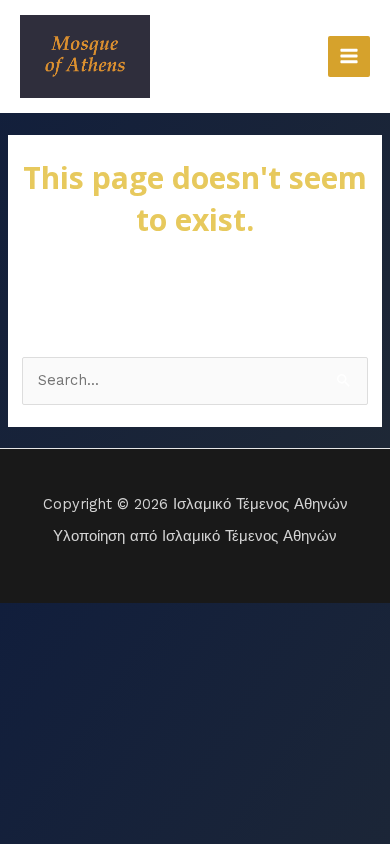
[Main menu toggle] (349, 57)
